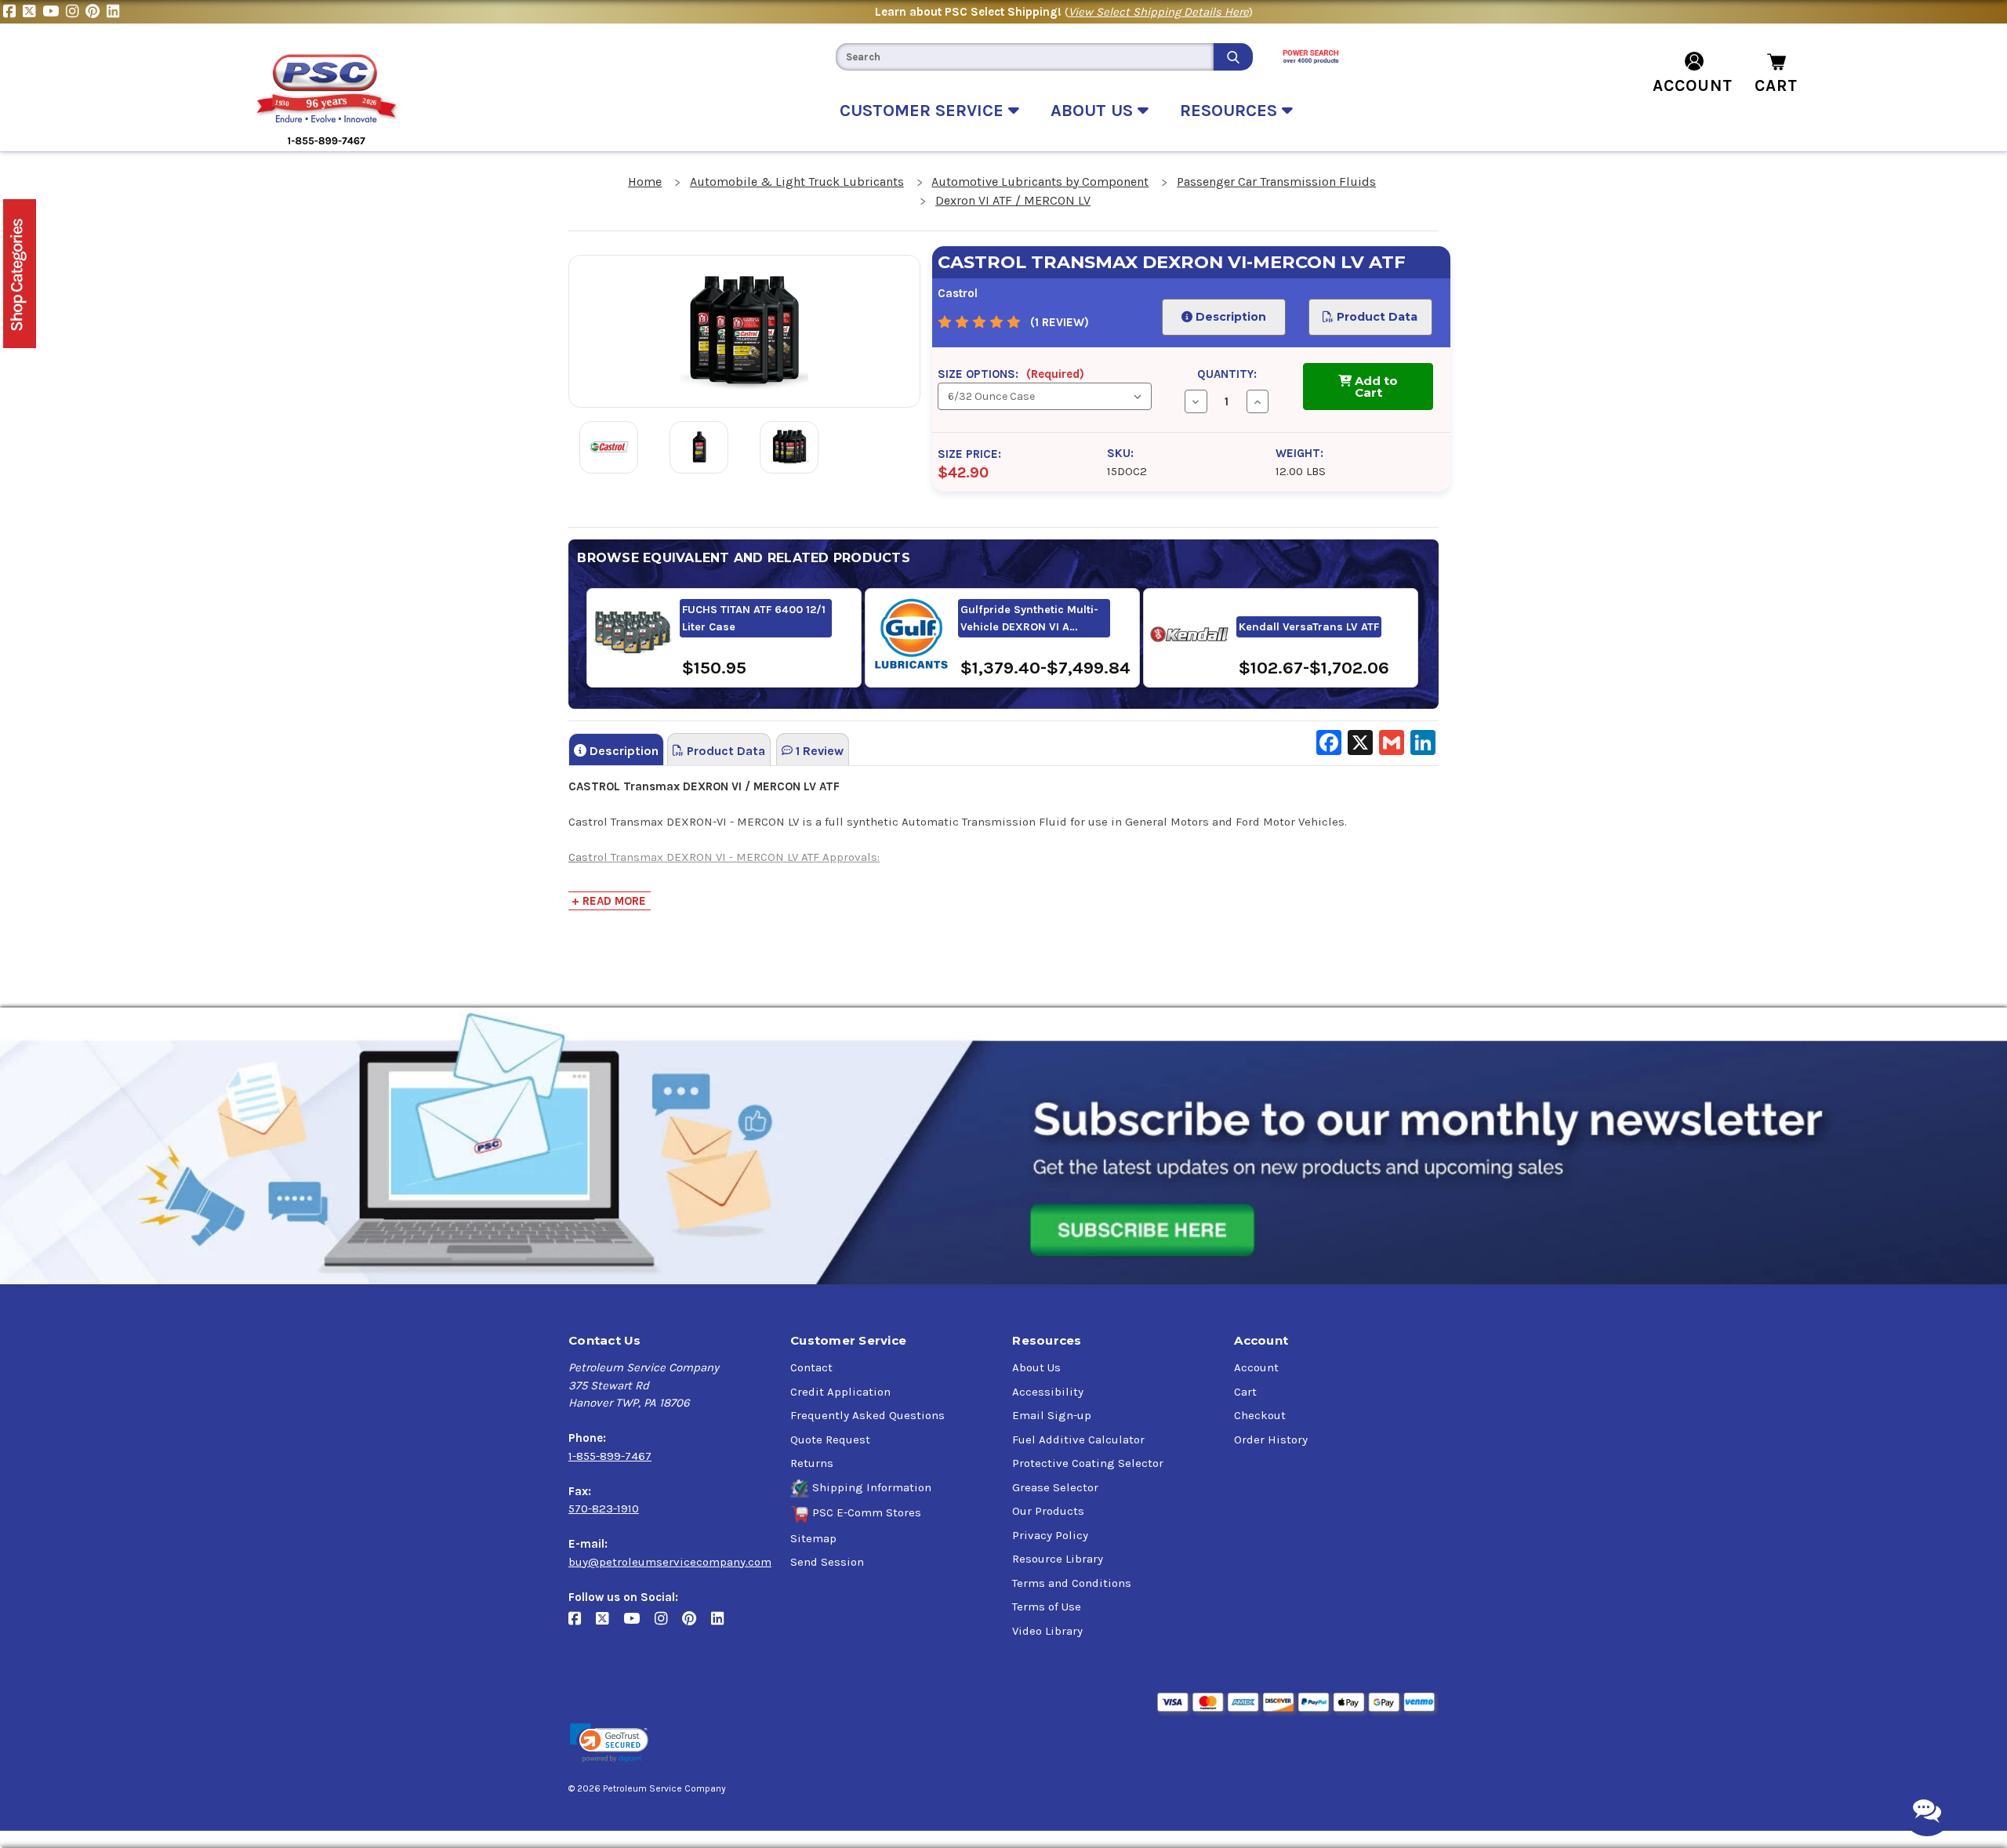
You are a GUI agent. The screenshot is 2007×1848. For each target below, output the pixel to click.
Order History (1271, 1440)
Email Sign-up (1052, 1415)
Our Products (1048, 1511)
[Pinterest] (96, 12)
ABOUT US (1094, 111)
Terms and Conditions (1072, 1583)
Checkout (1260, 1415)
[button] (609, 1743)
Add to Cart (1375, 387)
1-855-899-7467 (610, 1456)
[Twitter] (33, 12)
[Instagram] (76, 12)
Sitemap (813, 1538)
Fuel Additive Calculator (1078, 1440)
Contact (811, 1367)
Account (1256, 1367)
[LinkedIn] (115, 12)
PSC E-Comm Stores (867, 1512)
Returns (812, 1463)
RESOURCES (1231, 111)
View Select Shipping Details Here (1159, 12)
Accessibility (1048, 1392)
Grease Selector (1055, 1487)
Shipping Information (872, 1487)
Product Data (1376, 317)
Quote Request (830, 1440)
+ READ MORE (609, 901)
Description (1229, 317)
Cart (1245, 1392)
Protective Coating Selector (1088, 1463)
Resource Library (1058, 1559)
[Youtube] (54, 12)
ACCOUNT (1693, 85)
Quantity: (1227, 374)
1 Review (818, 751)
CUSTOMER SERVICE (924, 111)
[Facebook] (13, 12)
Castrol (958, 293)
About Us (1036, 1367)
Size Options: (1011, 374)
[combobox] (1025, 57)
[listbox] (1044, 396)
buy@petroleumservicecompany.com (670, 1562)
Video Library (1047, 1631)
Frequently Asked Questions (867, 1415)
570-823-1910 (604, 1509)
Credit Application (840, 1392)
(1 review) (1060, 322)
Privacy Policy (1050, 1535)
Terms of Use (1047, 1607)
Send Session (827, 1562)
